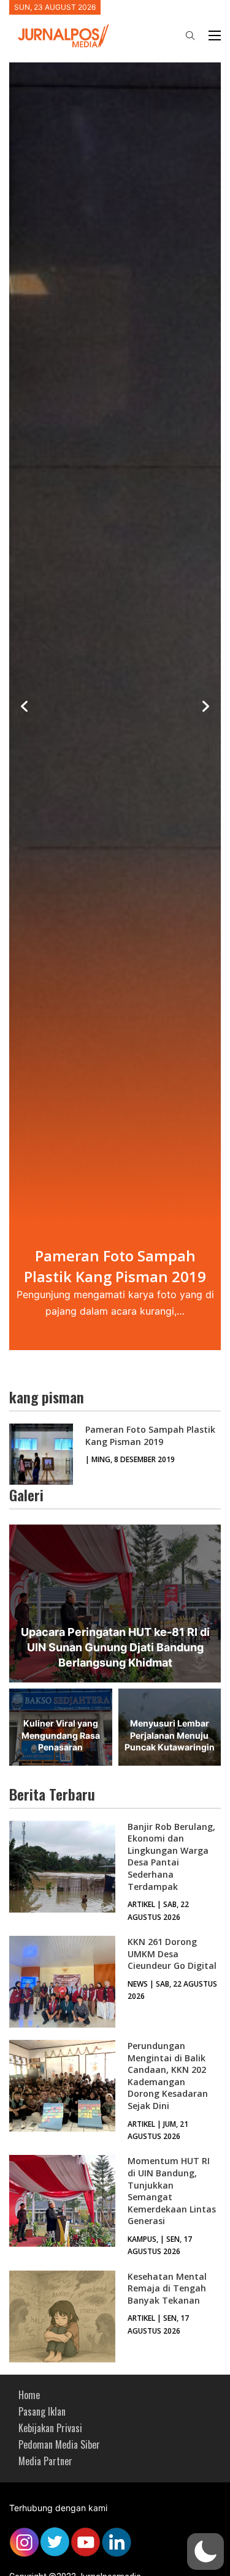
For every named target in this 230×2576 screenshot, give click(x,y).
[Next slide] (205, 706)
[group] (115, 707)
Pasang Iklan (42, 2411)
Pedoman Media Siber (59, 2444)
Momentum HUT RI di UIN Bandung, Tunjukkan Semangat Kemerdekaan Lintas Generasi (172, 2191)
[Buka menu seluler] (215, 35)
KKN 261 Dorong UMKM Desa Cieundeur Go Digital (172, 1954)
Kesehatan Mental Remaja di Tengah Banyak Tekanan (167, 2288)
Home (29, 2395)
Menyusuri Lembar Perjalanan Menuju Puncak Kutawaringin (170, 1735)
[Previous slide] (25, 706)
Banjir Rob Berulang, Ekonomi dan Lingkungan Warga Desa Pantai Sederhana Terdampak (171, 1857)
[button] (205, 2552)
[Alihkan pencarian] (190, 35)
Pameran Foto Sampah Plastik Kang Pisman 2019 (150, 1435)
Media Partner (45, 2461)
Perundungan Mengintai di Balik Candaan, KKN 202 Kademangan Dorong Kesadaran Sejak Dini (168, 2076)
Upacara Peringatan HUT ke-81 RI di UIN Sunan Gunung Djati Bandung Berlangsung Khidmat (115, 1647)
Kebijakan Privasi (50, 2428)
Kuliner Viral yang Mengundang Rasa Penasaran (61, 1735)
